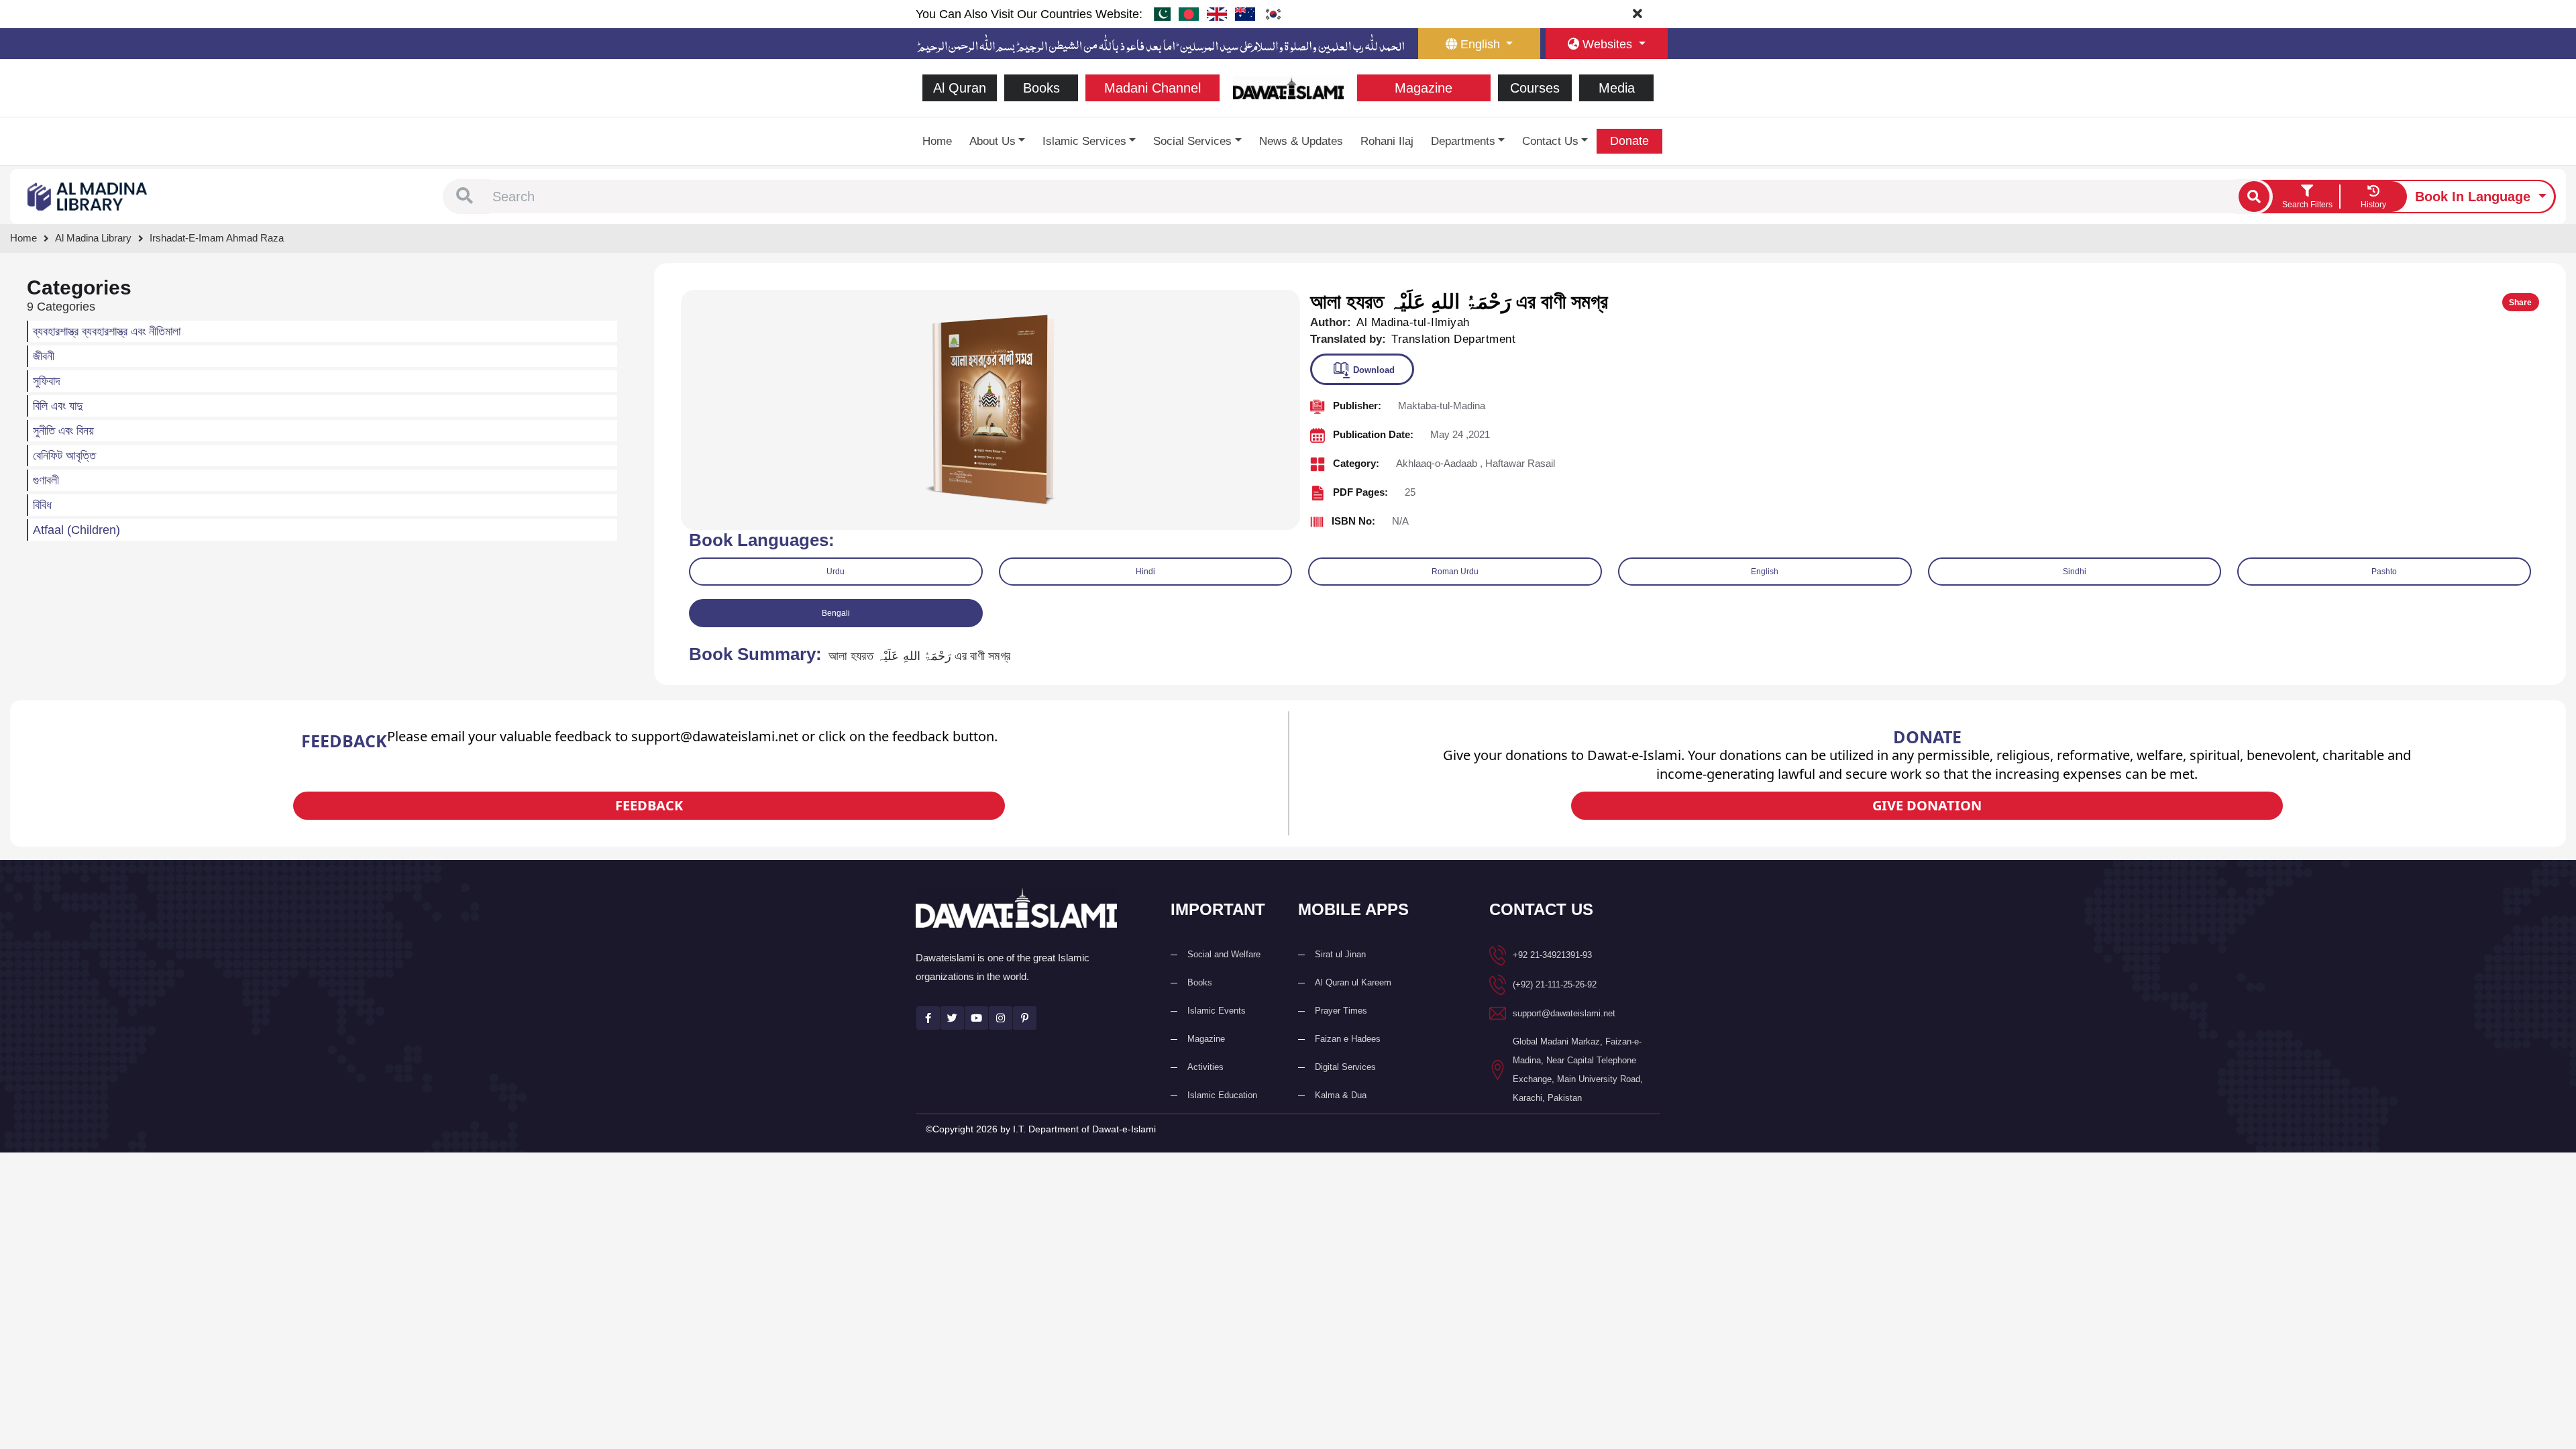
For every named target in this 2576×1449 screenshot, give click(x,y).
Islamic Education (1222, 1095)
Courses (1535, 88)
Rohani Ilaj (1387, 141)
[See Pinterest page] (1025, 1018)
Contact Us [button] (1550, 141)
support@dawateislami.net (1564, 1013)
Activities (1205, 1067)
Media (1617, 88)
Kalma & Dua (1341, 1095)
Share (2520, 303)
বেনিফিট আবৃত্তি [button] (64, 455)
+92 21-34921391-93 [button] (1552, 955)
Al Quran (960, 88)
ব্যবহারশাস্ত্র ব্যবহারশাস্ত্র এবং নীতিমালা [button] (107, 331)
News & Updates (1301, 141)
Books (1041, 88)
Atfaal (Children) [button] (76, 530)
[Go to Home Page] (1288, 87)
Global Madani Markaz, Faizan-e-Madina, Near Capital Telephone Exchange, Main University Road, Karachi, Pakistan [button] (1578, 1070)
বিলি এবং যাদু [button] (58, 406)
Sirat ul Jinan (1340, 954)
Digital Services (1345, 1067)
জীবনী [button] (44, 356)
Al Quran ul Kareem (1353, 982)
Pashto (2384, 572)
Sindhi (2075, 572)
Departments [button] (1463, 141)
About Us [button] (992, 141)
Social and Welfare (1224, 954)
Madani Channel (1152, 88)
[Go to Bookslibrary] (88, 196)
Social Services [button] (1192, 141)
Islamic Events (1217, 1011)
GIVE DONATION (1927, 805)
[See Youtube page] (976, 1018)
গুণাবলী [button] (46, 480)
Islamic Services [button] (1084, 141)
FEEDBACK (649, 805)
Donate (1629, 141)
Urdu (836, 572)
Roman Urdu (1455, 572)
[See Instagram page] (1001, 1018)
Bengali (836, 613)
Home (937, 141)
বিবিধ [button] (42, 505)
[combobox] (1362, 197)
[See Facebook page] (928, 1018)
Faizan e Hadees (1348, 1039)
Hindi (1145, 572)
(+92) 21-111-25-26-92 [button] (1555, 984)
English (1765, 572)
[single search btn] (2254, 197)
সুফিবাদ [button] (47, 381)
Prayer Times (1341, 1011)
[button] (465, 197)
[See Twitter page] (952, 1018)
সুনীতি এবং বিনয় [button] (63, 431)
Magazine (1424, 88)
